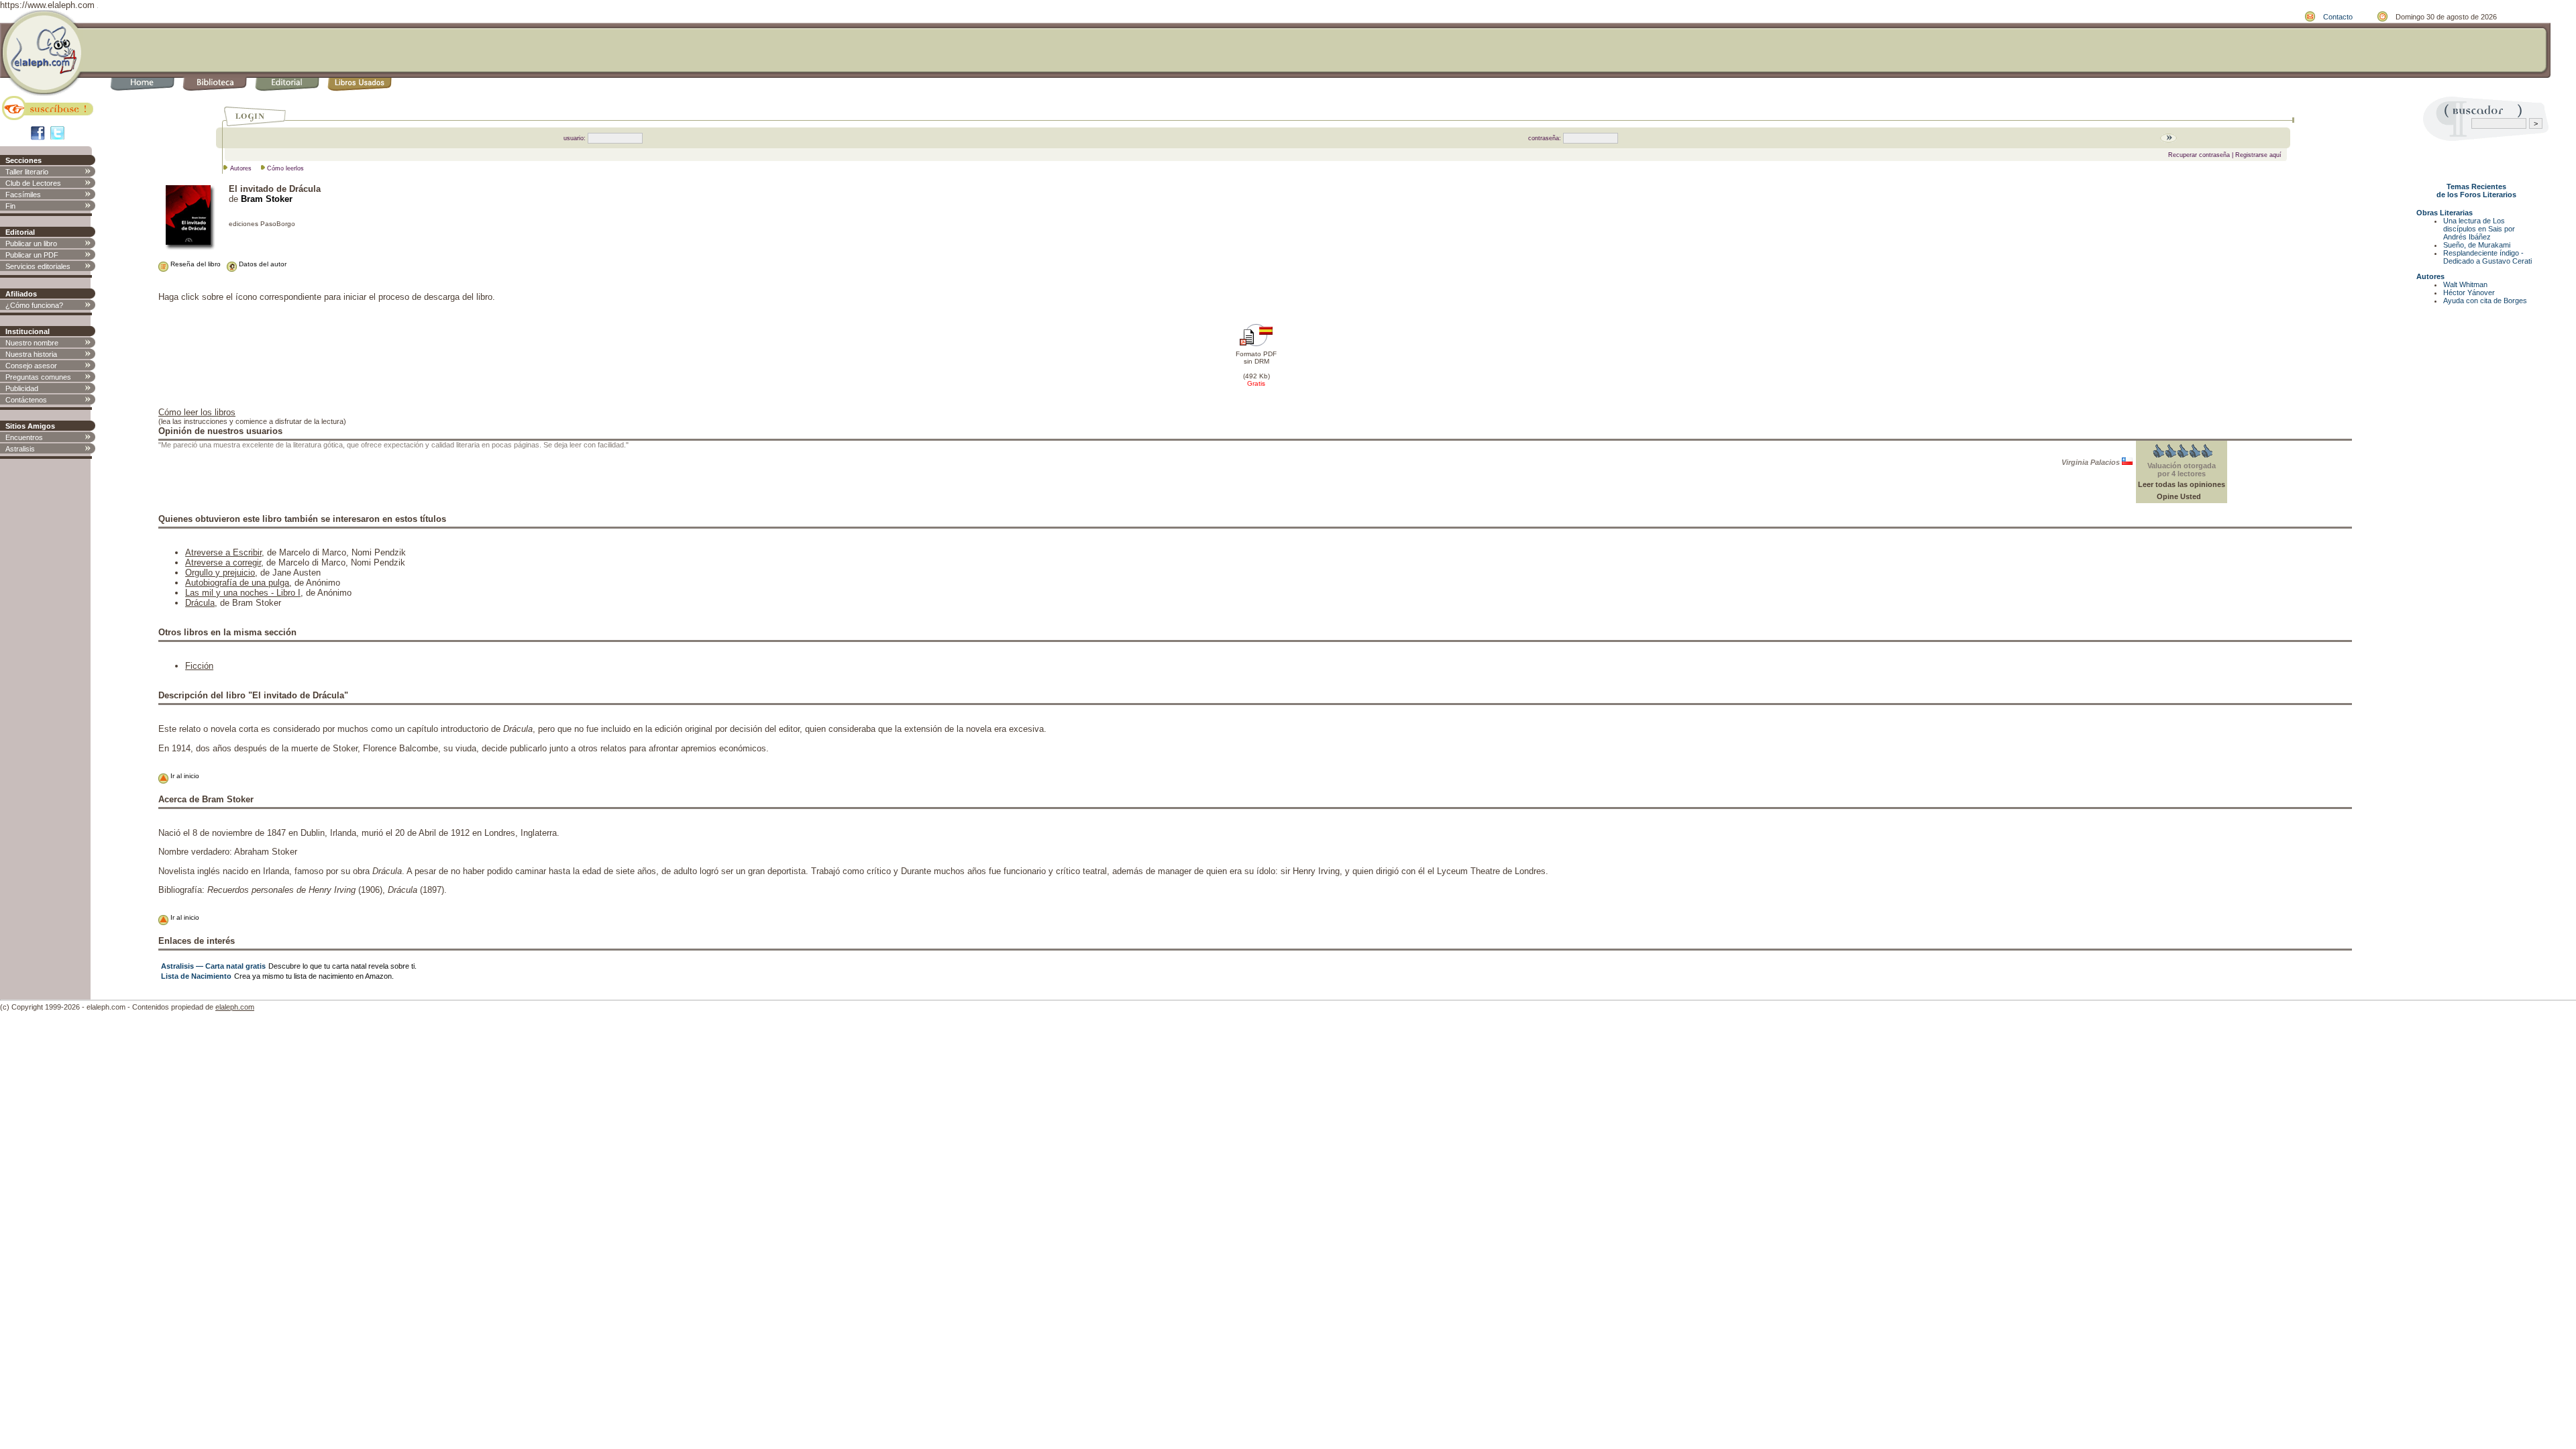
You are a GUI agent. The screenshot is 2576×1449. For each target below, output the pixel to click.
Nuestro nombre (32, 343)
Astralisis (20, 449)
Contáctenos (26, 400)
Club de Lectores (33, 183)
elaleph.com (235, 1007)
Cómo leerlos (285, 168)
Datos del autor (262, 264)
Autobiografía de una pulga (237, 583)
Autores (241, 168)
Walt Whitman (2465, 284)
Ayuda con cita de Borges (2485, 301)
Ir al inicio (184, 776)
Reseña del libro (195, 264)
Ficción (199, 666)
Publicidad (22, 388)
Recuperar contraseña (2199, 155)
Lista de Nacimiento (196, 976)
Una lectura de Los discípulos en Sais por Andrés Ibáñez (2479, 229)
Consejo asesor (31, 366)
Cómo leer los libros (197, 412)
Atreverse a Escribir (223, 552)
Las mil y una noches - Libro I (243, 593)
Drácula (200, 603)
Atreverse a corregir (223, 562)
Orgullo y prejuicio (220, 573)
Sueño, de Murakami (2477, 245)
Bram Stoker (267, 199)
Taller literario (27, 172)
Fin (10, 206)
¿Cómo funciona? (34, 305)
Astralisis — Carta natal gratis (213, 966)
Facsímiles (23, 195)
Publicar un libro (31, 244)
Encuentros (24, 437)
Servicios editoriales (38, 266)
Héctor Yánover (2469, 292)
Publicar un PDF (32, 255)
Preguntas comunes (38, 377)
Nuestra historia (31, 354)
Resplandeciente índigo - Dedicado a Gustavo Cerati (2487, 257)
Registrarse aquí (2258, 155)
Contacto (2338, 17)
